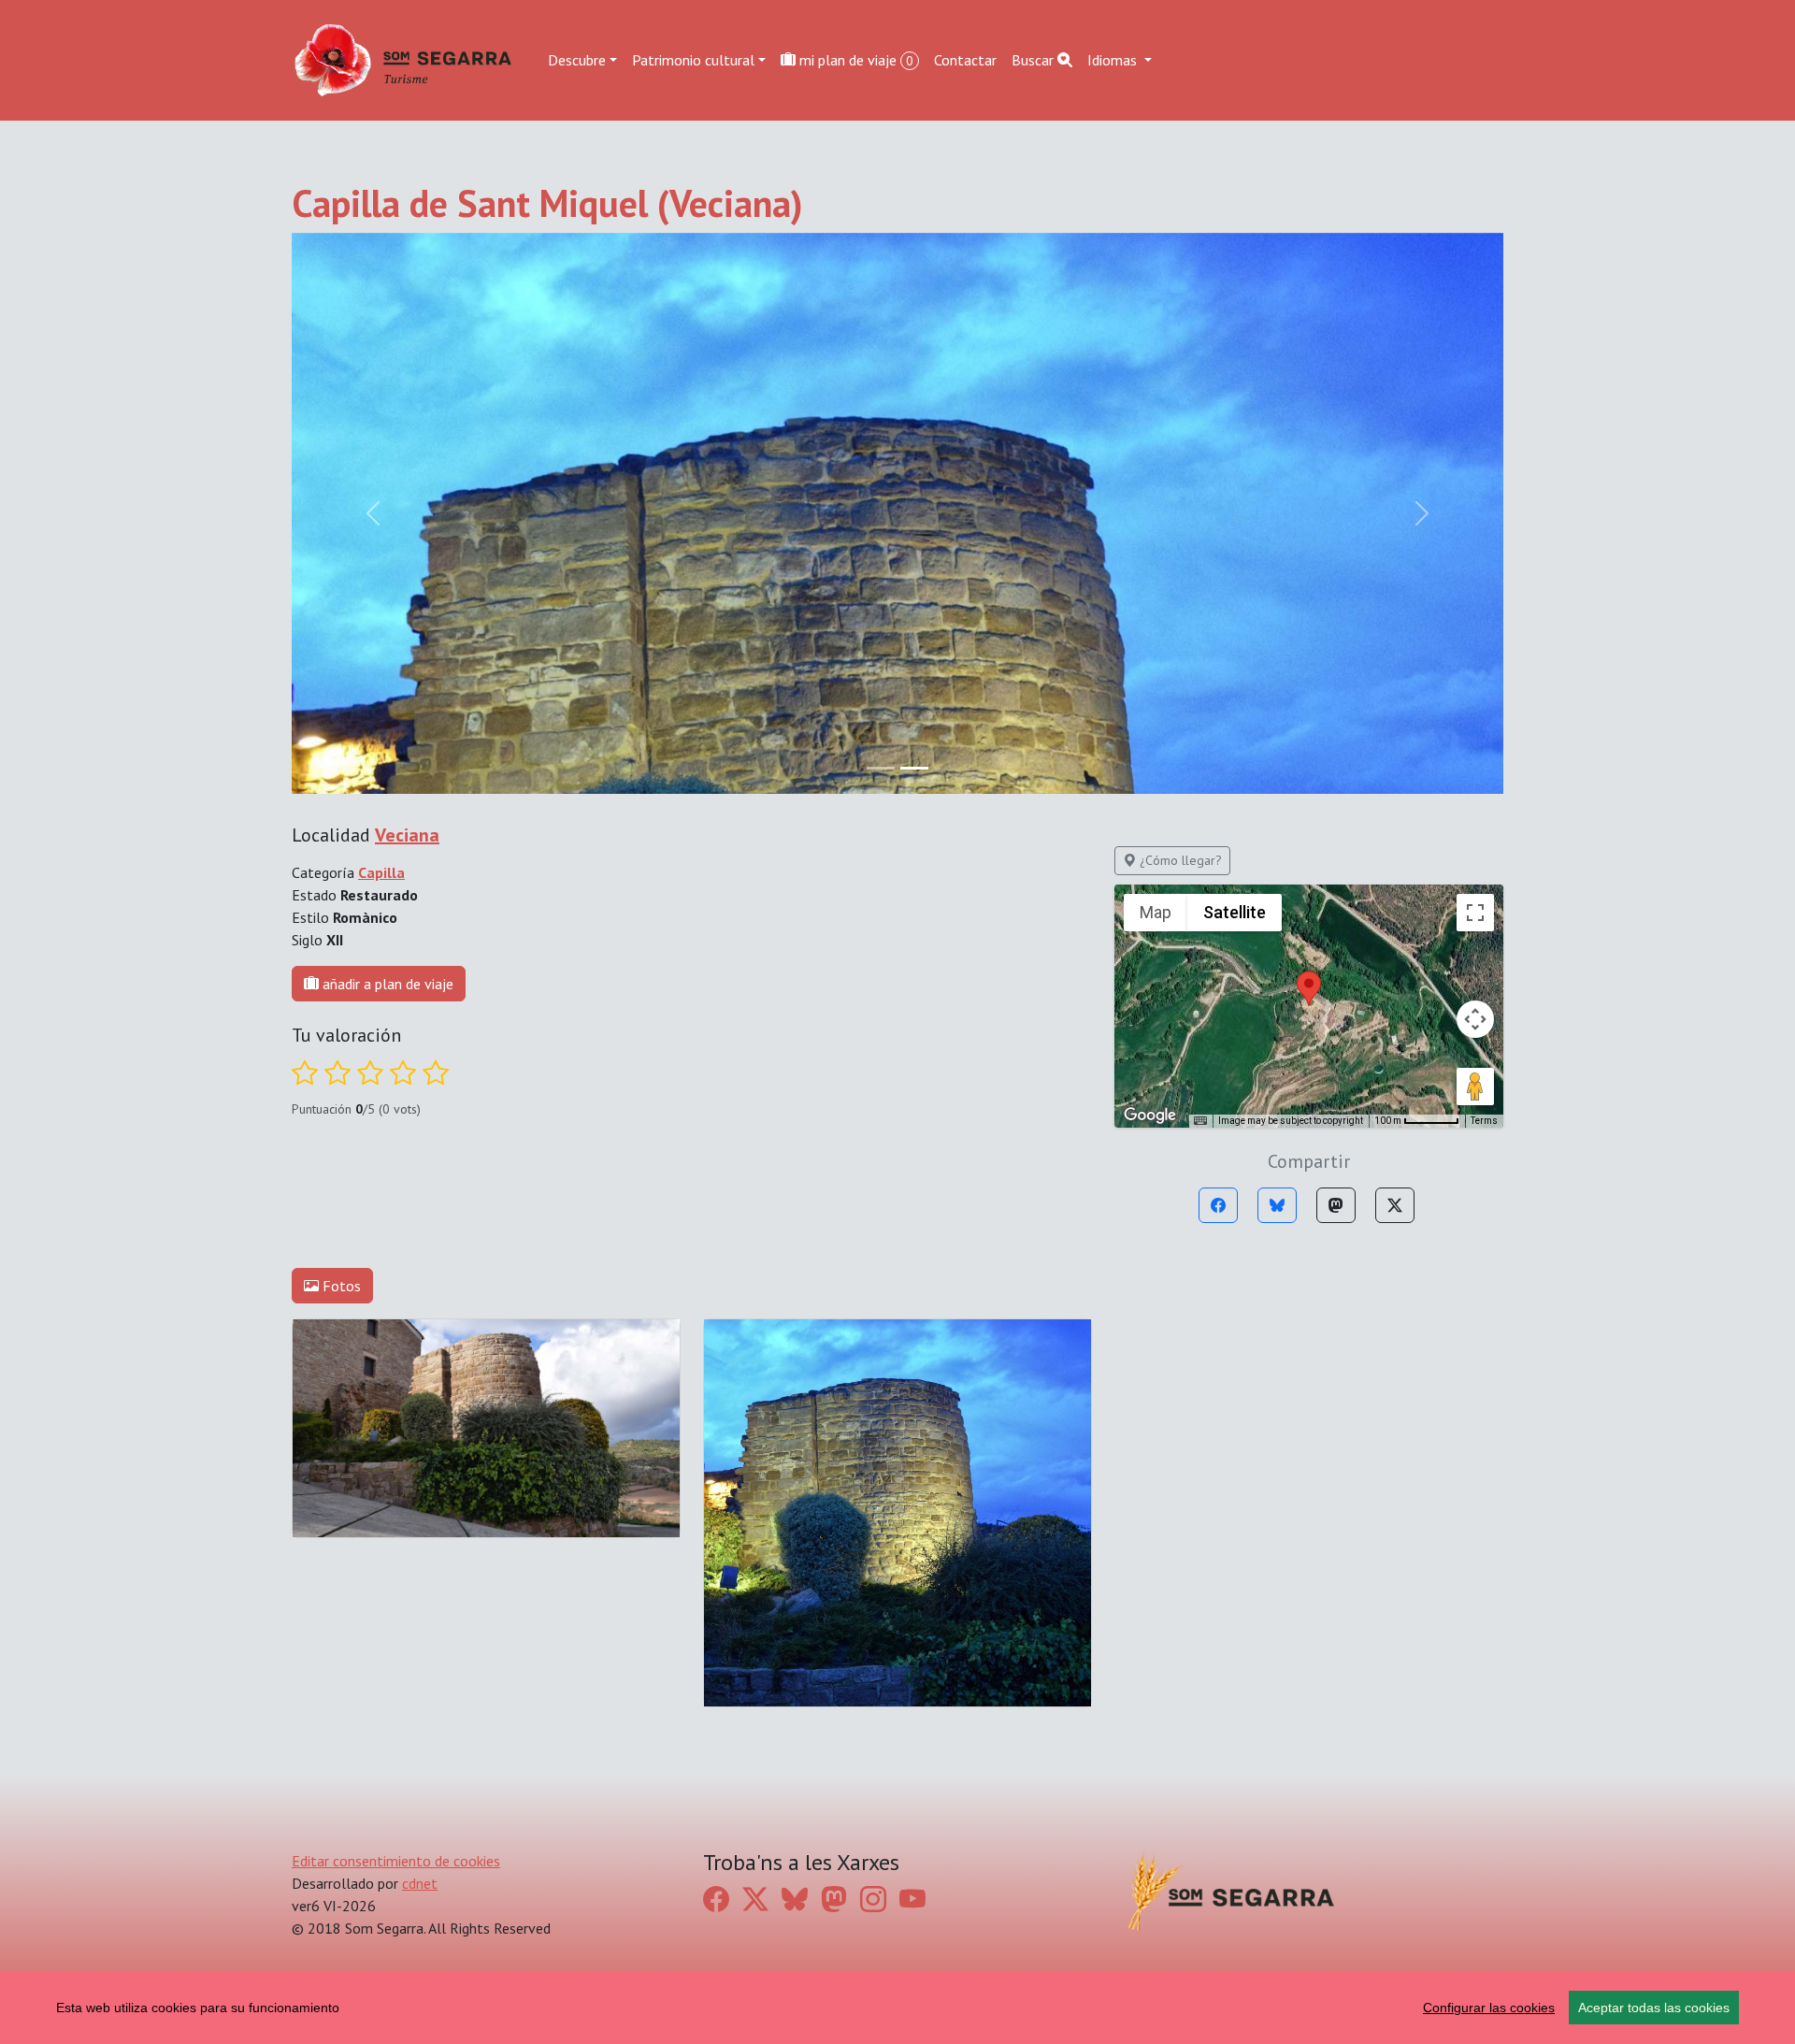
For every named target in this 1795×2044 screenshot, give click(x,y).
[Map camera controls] (1475, 1019)
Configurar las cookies (1489, 2008)
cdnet (420, 1883)
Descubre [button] (577, 60)
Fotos (340, 1286)
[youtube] (912, 1900)
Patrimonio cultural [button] (693, 60)
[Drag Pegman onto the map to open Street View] (1475, 1087)
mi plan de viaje (854, 60)
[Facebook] (1218, 1205)
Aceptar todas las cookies (1654, 2008)
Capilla (381, 872)
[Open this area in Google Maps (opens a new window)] (1150, 1116)
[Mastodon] (1336, 1205)
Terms (1484, 1121)
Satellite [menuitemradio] (1235, 912)
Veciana (407, 835)
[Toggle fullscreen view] (1475, 913)
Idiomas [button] (1114, 60)
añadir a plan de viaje (386, 984)
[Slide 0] (881, 768)
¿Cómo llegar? (1179, 860)
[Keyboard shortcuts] (1200, 1121)
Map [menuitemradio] (1156, 912)
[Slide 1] (914, 768)
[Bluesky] (1277, 1205)
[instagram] (873, 1900)
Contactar (965, 60)
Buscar (1034, 60)
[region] (897, 2008)
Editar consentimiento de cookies (396, 1861)
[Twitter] (1395, 1205)
